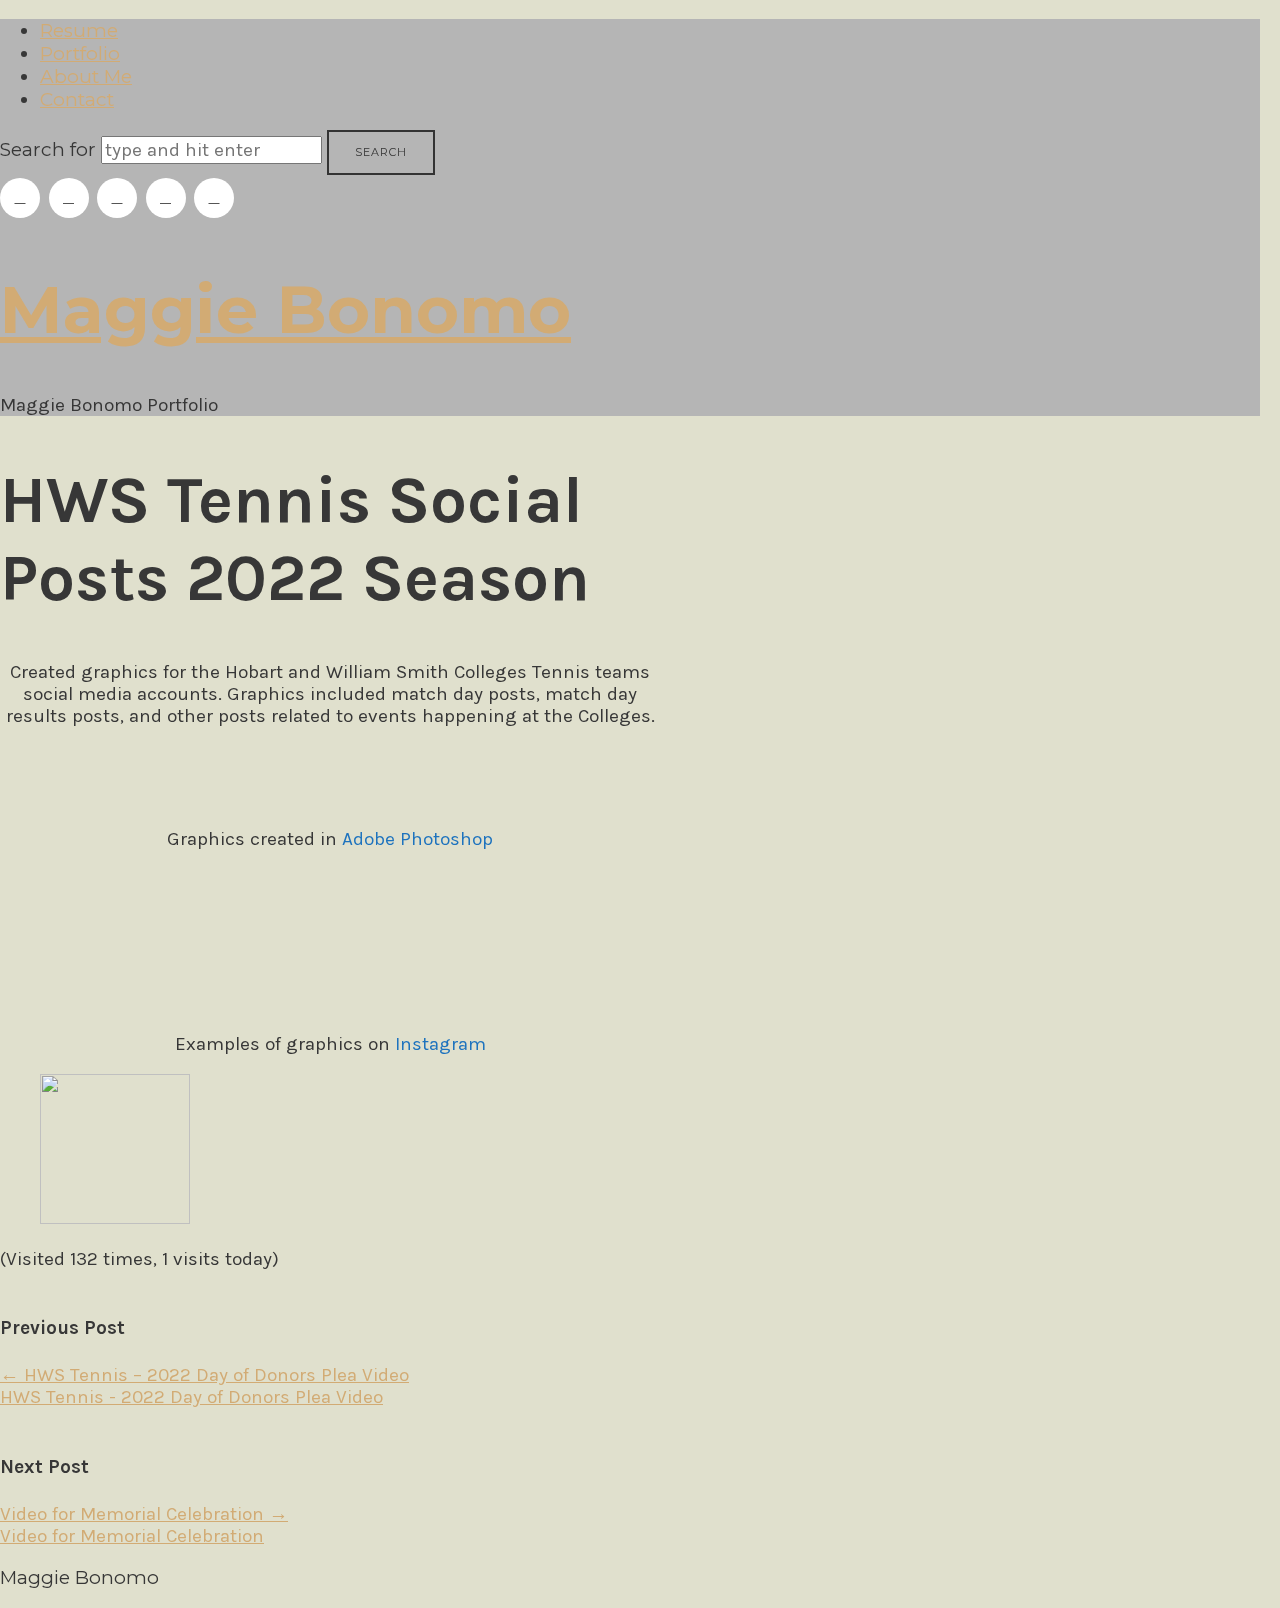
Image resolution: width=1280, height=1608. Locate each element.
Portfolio (80, 53)
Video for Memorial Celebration (144, 1514)
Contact (77, 99)
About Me (86, 76)
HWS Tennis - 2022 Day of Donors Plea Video (191, 1397)
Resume (79, 30)
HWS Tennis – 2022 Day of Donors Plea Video (204, 1375)
